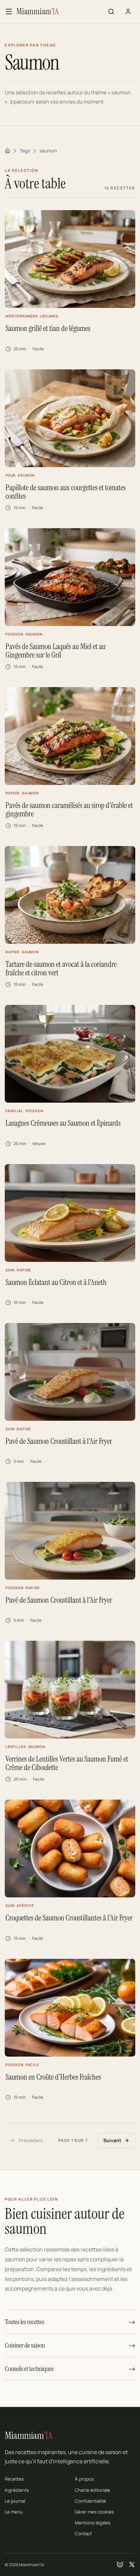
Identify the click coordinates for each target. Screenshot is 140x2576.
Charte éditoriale (92, 2490)
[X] (132, 2564)
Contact (83, 2534)
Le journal (15, 2501)
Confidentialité (90, 2501)
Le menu (14, 2512)
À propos (84, 2479)
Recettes (14, 2479)
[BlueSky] (120, 2564)
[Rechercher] (111, 12)
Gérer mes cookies (94, 2512)
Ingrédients (17, 2490)
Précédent (31, 2140)
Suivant (112, 2140)
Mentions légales (93, 2523)
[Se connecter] (128, 12)
